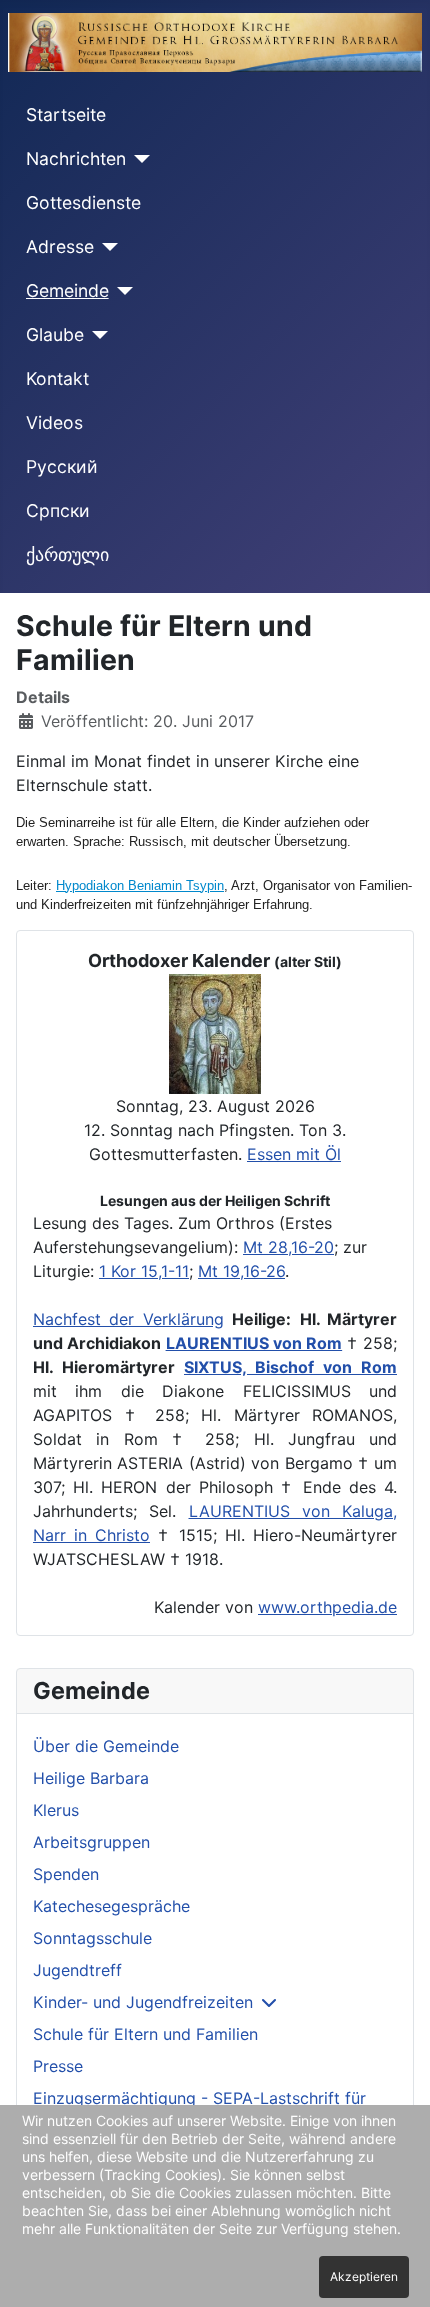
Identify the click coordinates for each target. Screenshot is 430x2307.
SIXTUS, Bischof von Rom (290, 1367)
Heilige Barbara (91, 1778)
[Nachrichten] (138, 159)
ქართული (67, 554)
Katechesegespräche (111, 1906)
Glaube (55, 334)
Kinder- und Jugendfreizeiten (143, 2002)
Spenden (66, 1874)
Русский (62, 466)
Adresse (60, 246)
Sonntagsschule (92, 1938)
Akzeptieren (364, 2276)
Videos (54, 422)
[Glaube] (96, 335)
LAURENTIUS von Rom (254, 1343)
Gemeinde (67, 290)
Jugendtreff (77, 1970)
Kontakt (57, 378)
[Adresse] (106, 247)
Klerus (56, 1810)
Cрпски (58, 510)
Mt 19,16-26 (241, 1271)
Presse (58, 2066)
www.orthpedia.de (327, 1607)
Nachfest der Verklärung (128, 1319)
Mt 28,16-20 (288, 1247)
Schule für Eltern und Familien (145, 2034)
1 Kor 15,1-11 (144, 1271)
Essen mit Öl (294, 1154)
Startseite (66, 114)
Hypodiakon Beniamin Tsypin (140, 885)
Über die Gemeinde (106, 1746)
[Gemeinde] (121, 291)
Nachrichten (76, 158)
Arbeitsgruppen (91, 1842)
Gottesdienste (83, 202)
